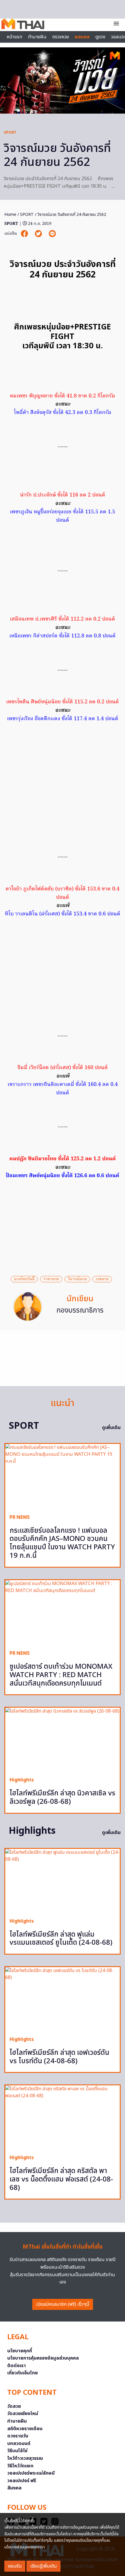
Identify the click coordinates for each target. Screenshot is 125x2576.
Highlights (22, 1780)
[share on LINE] (52, 234)
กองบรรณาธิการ (80, 1311)
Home (10, 215)
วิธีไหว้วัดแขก (20, 2466)
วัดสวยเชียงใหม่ (23, 2414)
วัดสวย (14, 2406)
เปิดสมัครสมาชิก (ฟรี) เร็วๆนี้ (63, 2304)
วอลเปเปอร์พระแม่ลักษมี (31, 2473)
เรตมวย (102, 1279)
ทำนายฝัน (37, 37)
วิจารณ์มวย (77, 1279)
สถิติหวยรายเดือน (25, 2429)
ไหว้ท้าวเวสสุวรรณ (25, 2458)
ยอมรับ (15, 2566)
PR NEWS (20, 1517)
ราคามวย (51, 1279)
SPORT (10, 132)
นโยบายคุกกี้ (20, 2351)
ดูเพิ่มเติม (111, 1428)
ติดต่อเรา (17, 2366)
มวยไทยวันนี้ (24, 1279)
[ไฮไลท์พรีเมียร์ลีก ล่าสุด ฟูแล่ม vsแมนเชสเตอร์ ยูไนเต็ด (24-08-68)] (63, 1881)
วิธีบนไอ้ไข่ (17, 2451)
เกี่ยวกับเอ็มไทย (23, 2373)
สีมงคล (14, 2488)
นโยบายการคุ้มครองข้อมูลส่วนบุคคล (43, 2358)
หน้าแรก (14, 37)
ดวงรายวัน (18, 2436)
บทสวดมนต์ (19, 2444)
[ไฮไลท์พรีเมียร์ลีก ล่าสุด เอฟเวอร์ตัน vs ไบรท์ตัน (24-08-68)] (63, 1999)
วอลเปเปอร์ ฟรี (22, 2481)
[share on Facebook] (25, 234)
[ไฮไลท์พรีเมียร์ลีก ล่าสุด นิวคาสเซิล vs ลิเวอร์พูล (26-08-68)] (63, 1740)
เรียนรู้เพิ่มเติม (43, 2566)
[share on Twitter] (39, 234)
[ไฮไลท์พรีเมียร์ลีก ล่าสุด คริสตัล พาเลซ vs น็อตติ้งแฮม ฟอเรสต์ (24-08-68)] (63, 2118)
